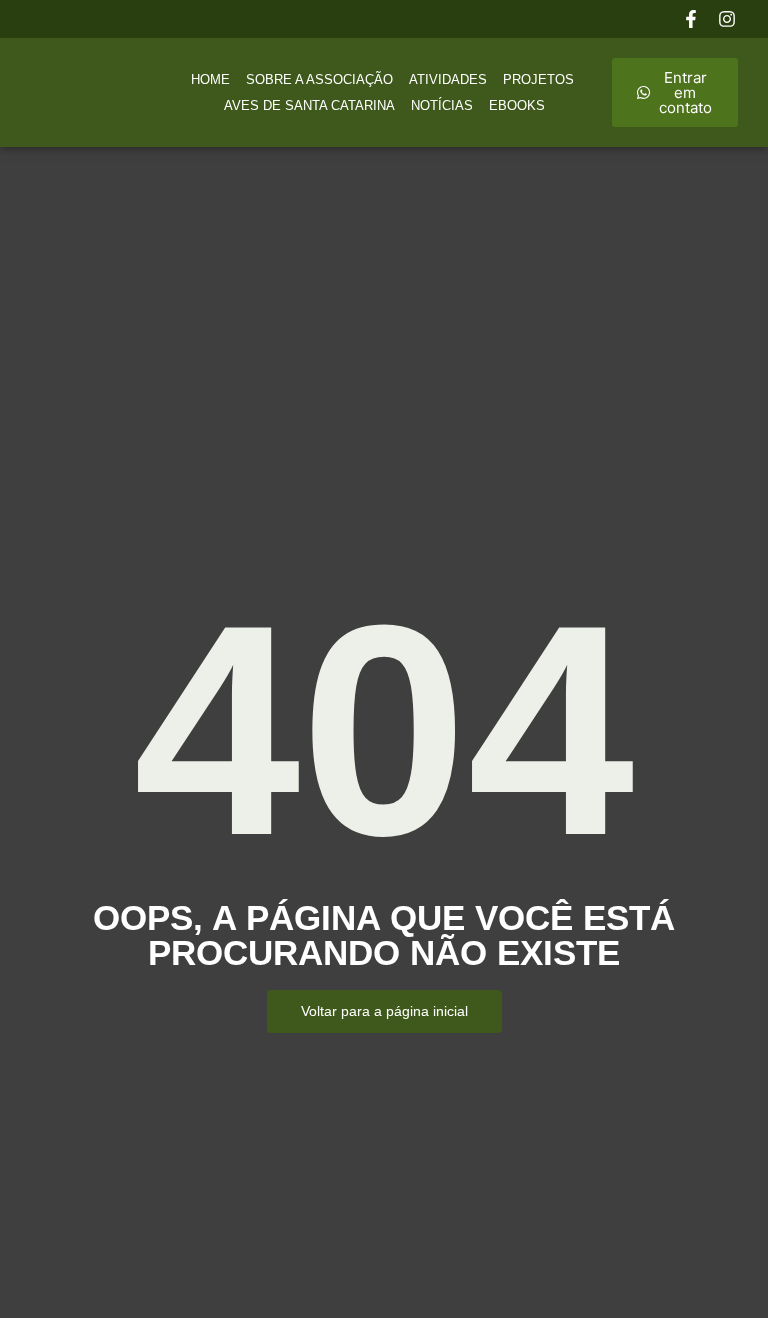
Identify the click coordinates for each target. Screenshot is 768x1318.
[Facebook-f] (691, 19)
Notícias (442, 105)
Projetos (538, 79)
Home (210, 79)
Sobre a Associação (319, 79)
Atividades (448, 79)
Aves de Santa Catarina (309, 105)
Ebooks (517, 105)
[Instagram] (727, 19)
